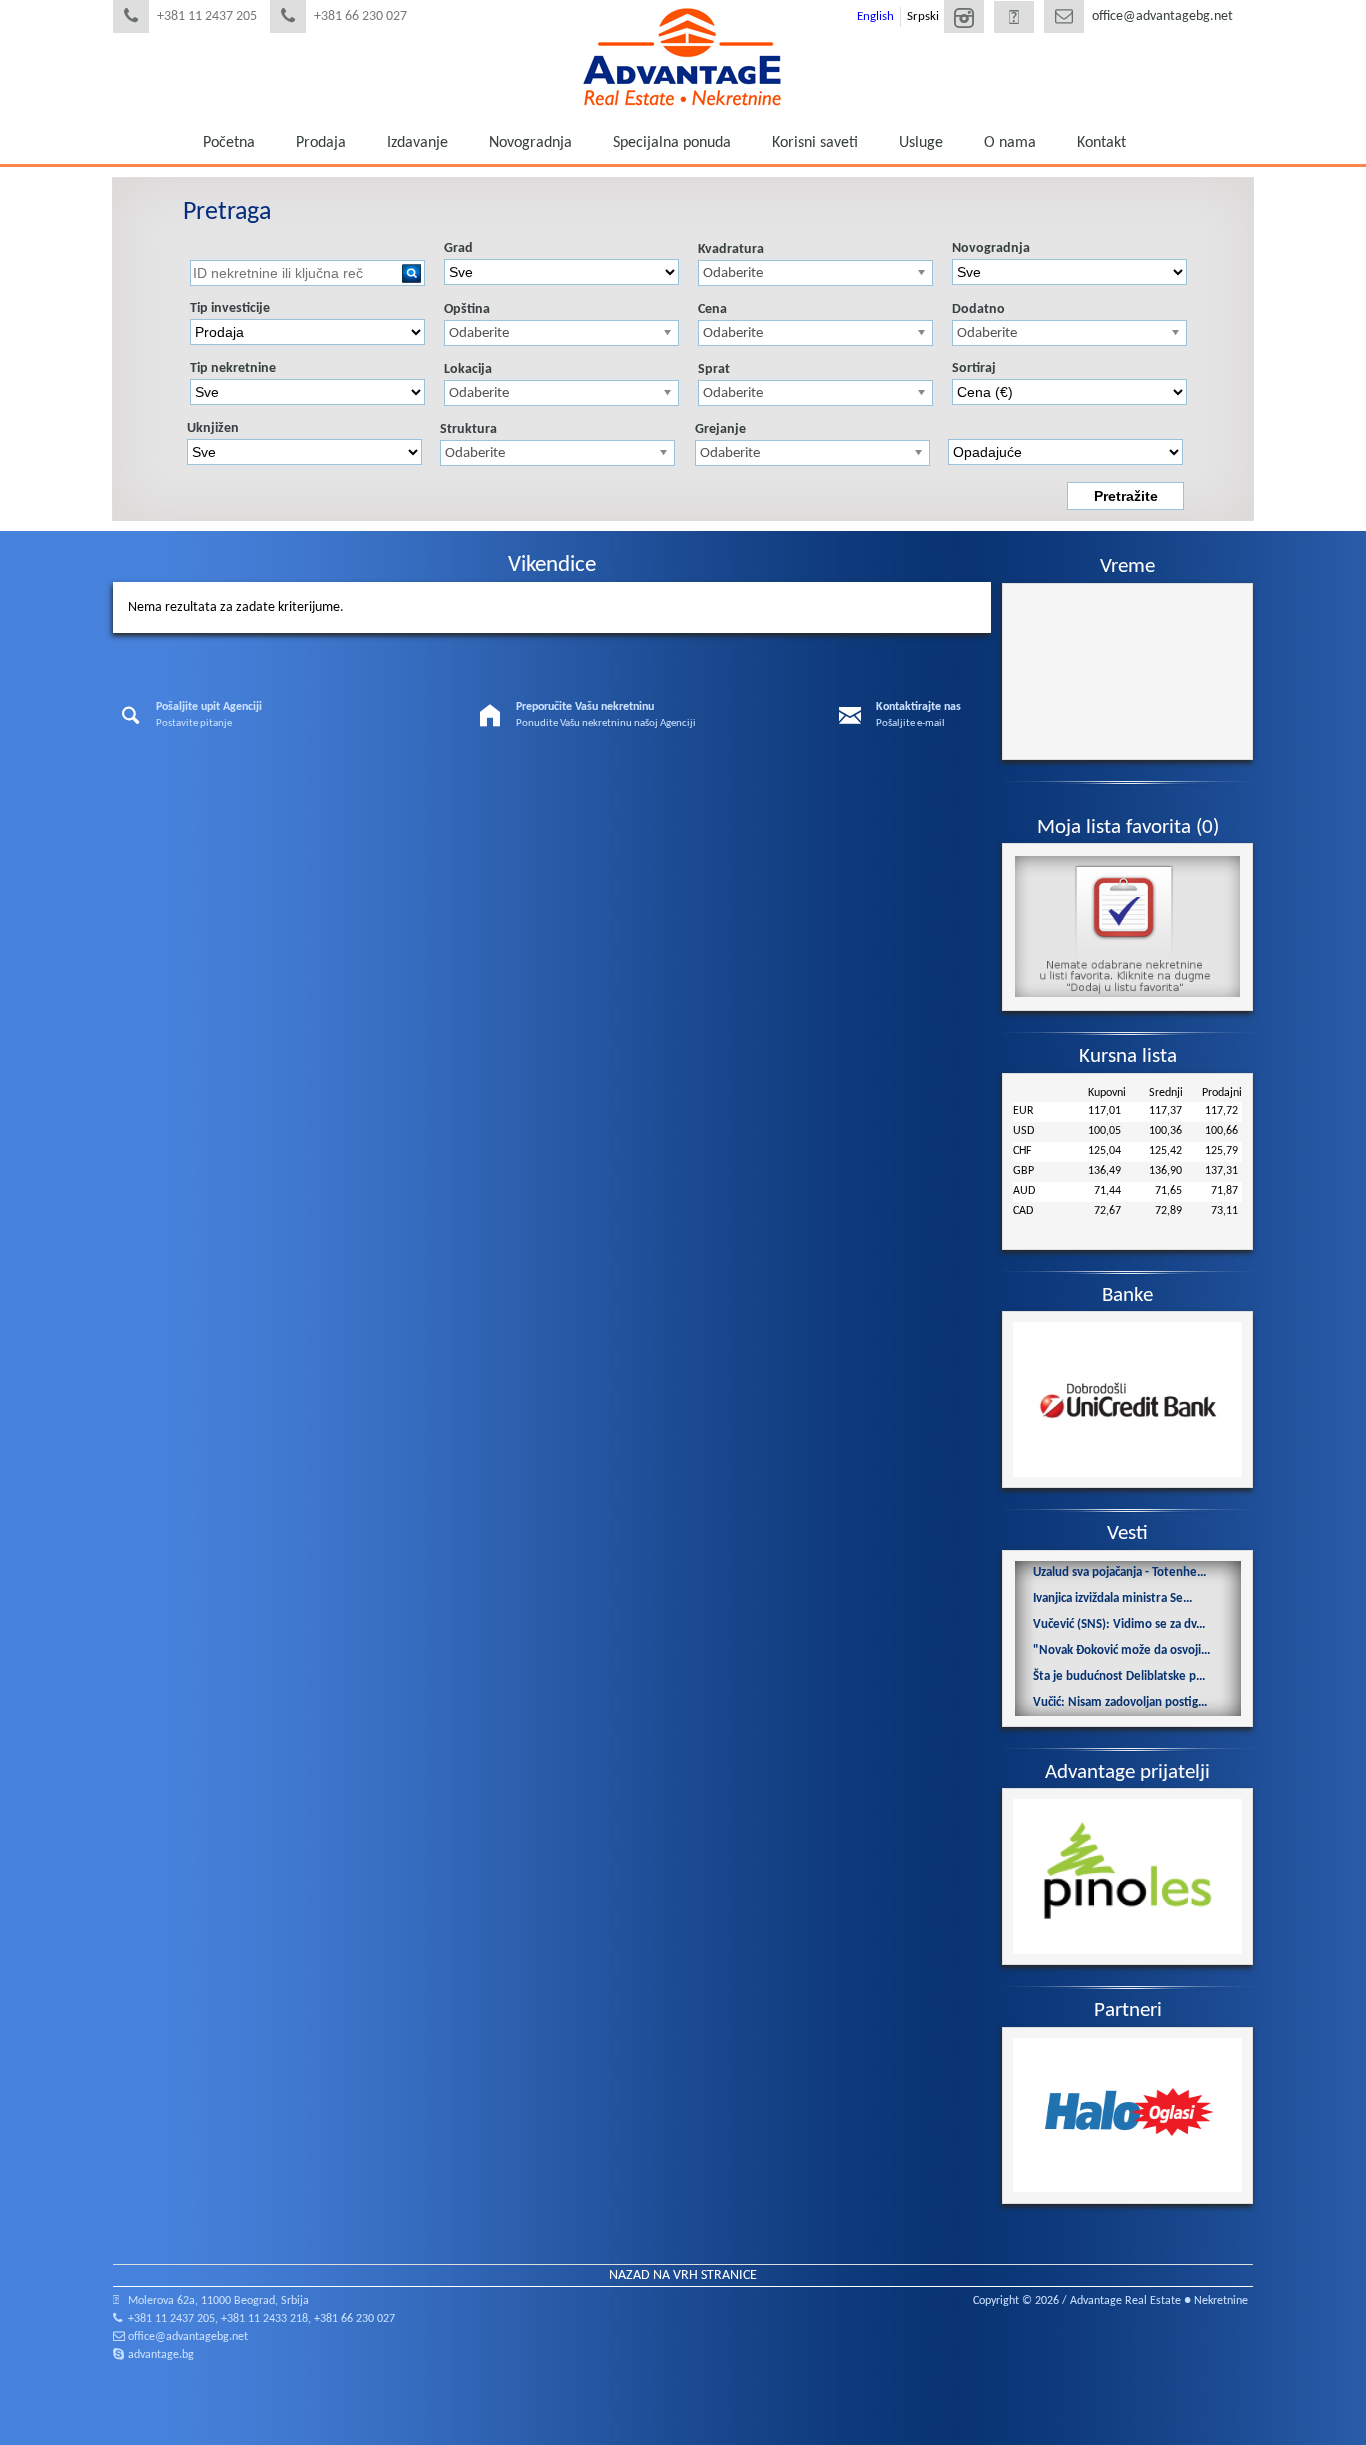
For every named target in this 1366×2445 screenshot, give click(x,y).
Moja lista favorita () (1128, 827)
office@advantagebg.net (1162, 16)
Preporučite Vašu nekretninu (585, 707)
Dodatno (978, 309)
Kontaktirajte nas (918, 707)
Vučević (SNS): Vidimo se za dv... (1119, 1624)
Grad (458, 248)
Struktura (468, 429)
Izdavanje (417, 143)
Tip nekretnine (233, 368)
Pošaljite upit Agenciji (209, 707)
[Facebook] (1014, 19)
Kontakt (1101, 143)
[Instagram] (964, 19)
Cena (712, 309)
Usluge (921, 143)
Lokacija (468, 369)
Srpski (923, 16)
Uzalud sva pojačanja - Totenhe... (1119, 1572)
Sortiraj (974, 368)
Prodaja (321, 143)
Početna (229, 143)
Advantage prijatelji (1127, 1772)
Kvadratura (731, 249)
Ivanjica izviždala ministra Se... (1112, 1598)
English (875, 16)
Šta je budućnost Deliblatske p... (1119, 1676)
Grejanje (720, 429)
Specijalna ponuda (672, 143)
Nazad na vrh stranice (683, 2275)
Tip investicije (230, 308)
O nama (1010, 143)
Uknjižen (213, 428)
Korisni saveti (815, 143)
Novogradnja (530, 143)
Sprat (714, 369)
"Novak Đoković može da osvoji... (1121, 1650)
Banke (1127, 1295)
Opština (467, 309)
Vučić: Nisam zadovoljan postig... (1120, 1702)
